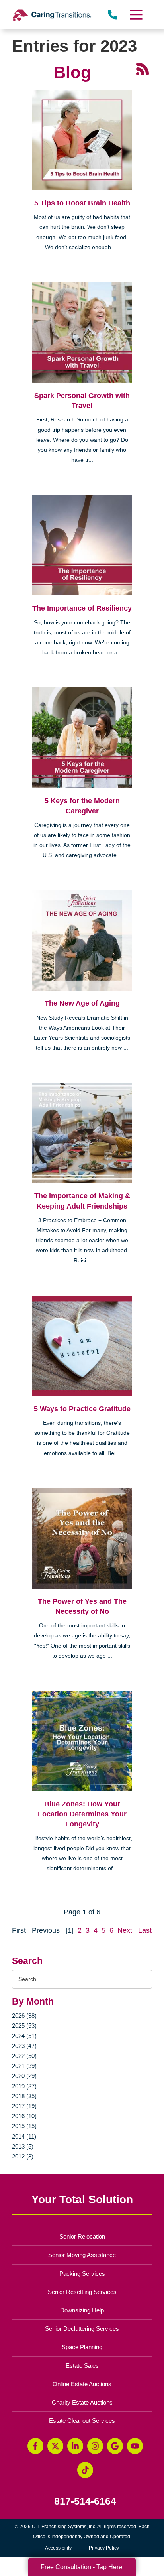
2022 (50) (24, 2056)
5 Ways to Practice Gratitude (82, 1409)
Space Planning (82, 2347)
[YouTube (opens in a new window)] (135, 2446)
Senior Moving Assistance (82, 2255)
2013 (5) (23, 2146)
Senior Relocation (82, 2236)
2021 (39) (24, 2066)
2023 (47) (24, 2046)
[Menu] (136, 15)
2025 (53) (24, 2026)
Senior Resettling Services (82, 2292)
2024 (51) (24, 2036)
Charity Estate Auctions (82, 2402)
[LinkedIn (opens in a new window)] (75, 2446)
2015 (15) (24, 2126)
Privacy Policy (104, 2548)
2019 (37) (24, 2086)
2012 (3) (23, 2156)
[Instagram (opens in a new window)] (95, 2446)
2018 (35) (24, 2096)
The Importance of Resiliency (82, 608)
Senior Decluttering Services (82, 2329)
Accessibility (58, 2548)
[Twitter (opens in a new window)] (55, 2446)
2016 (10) (24, 2116)
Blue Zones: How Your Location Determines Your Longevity (82, 1814)
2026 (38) (24, 2016)
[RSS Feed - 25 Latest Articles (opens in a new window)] (143, 69)
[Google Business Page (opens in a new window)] (115, 2446)
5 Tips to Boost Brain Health (82, 203)
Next (125, 1930)
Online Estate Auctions (82, 2384)
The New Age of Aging (82, 1003)
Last (145, 1930)
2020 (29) (24, 2076)
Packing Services (82, 2274)
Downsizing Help (82, 2310)
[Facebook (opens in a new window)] (35, 2446)
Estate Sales (82, 2366)
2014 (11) (24, 2136)
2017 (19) (24, 2106)
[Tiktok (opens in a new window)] (85, 2470)
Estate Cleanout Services (82, 2421)
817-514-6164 (85, 2501)
